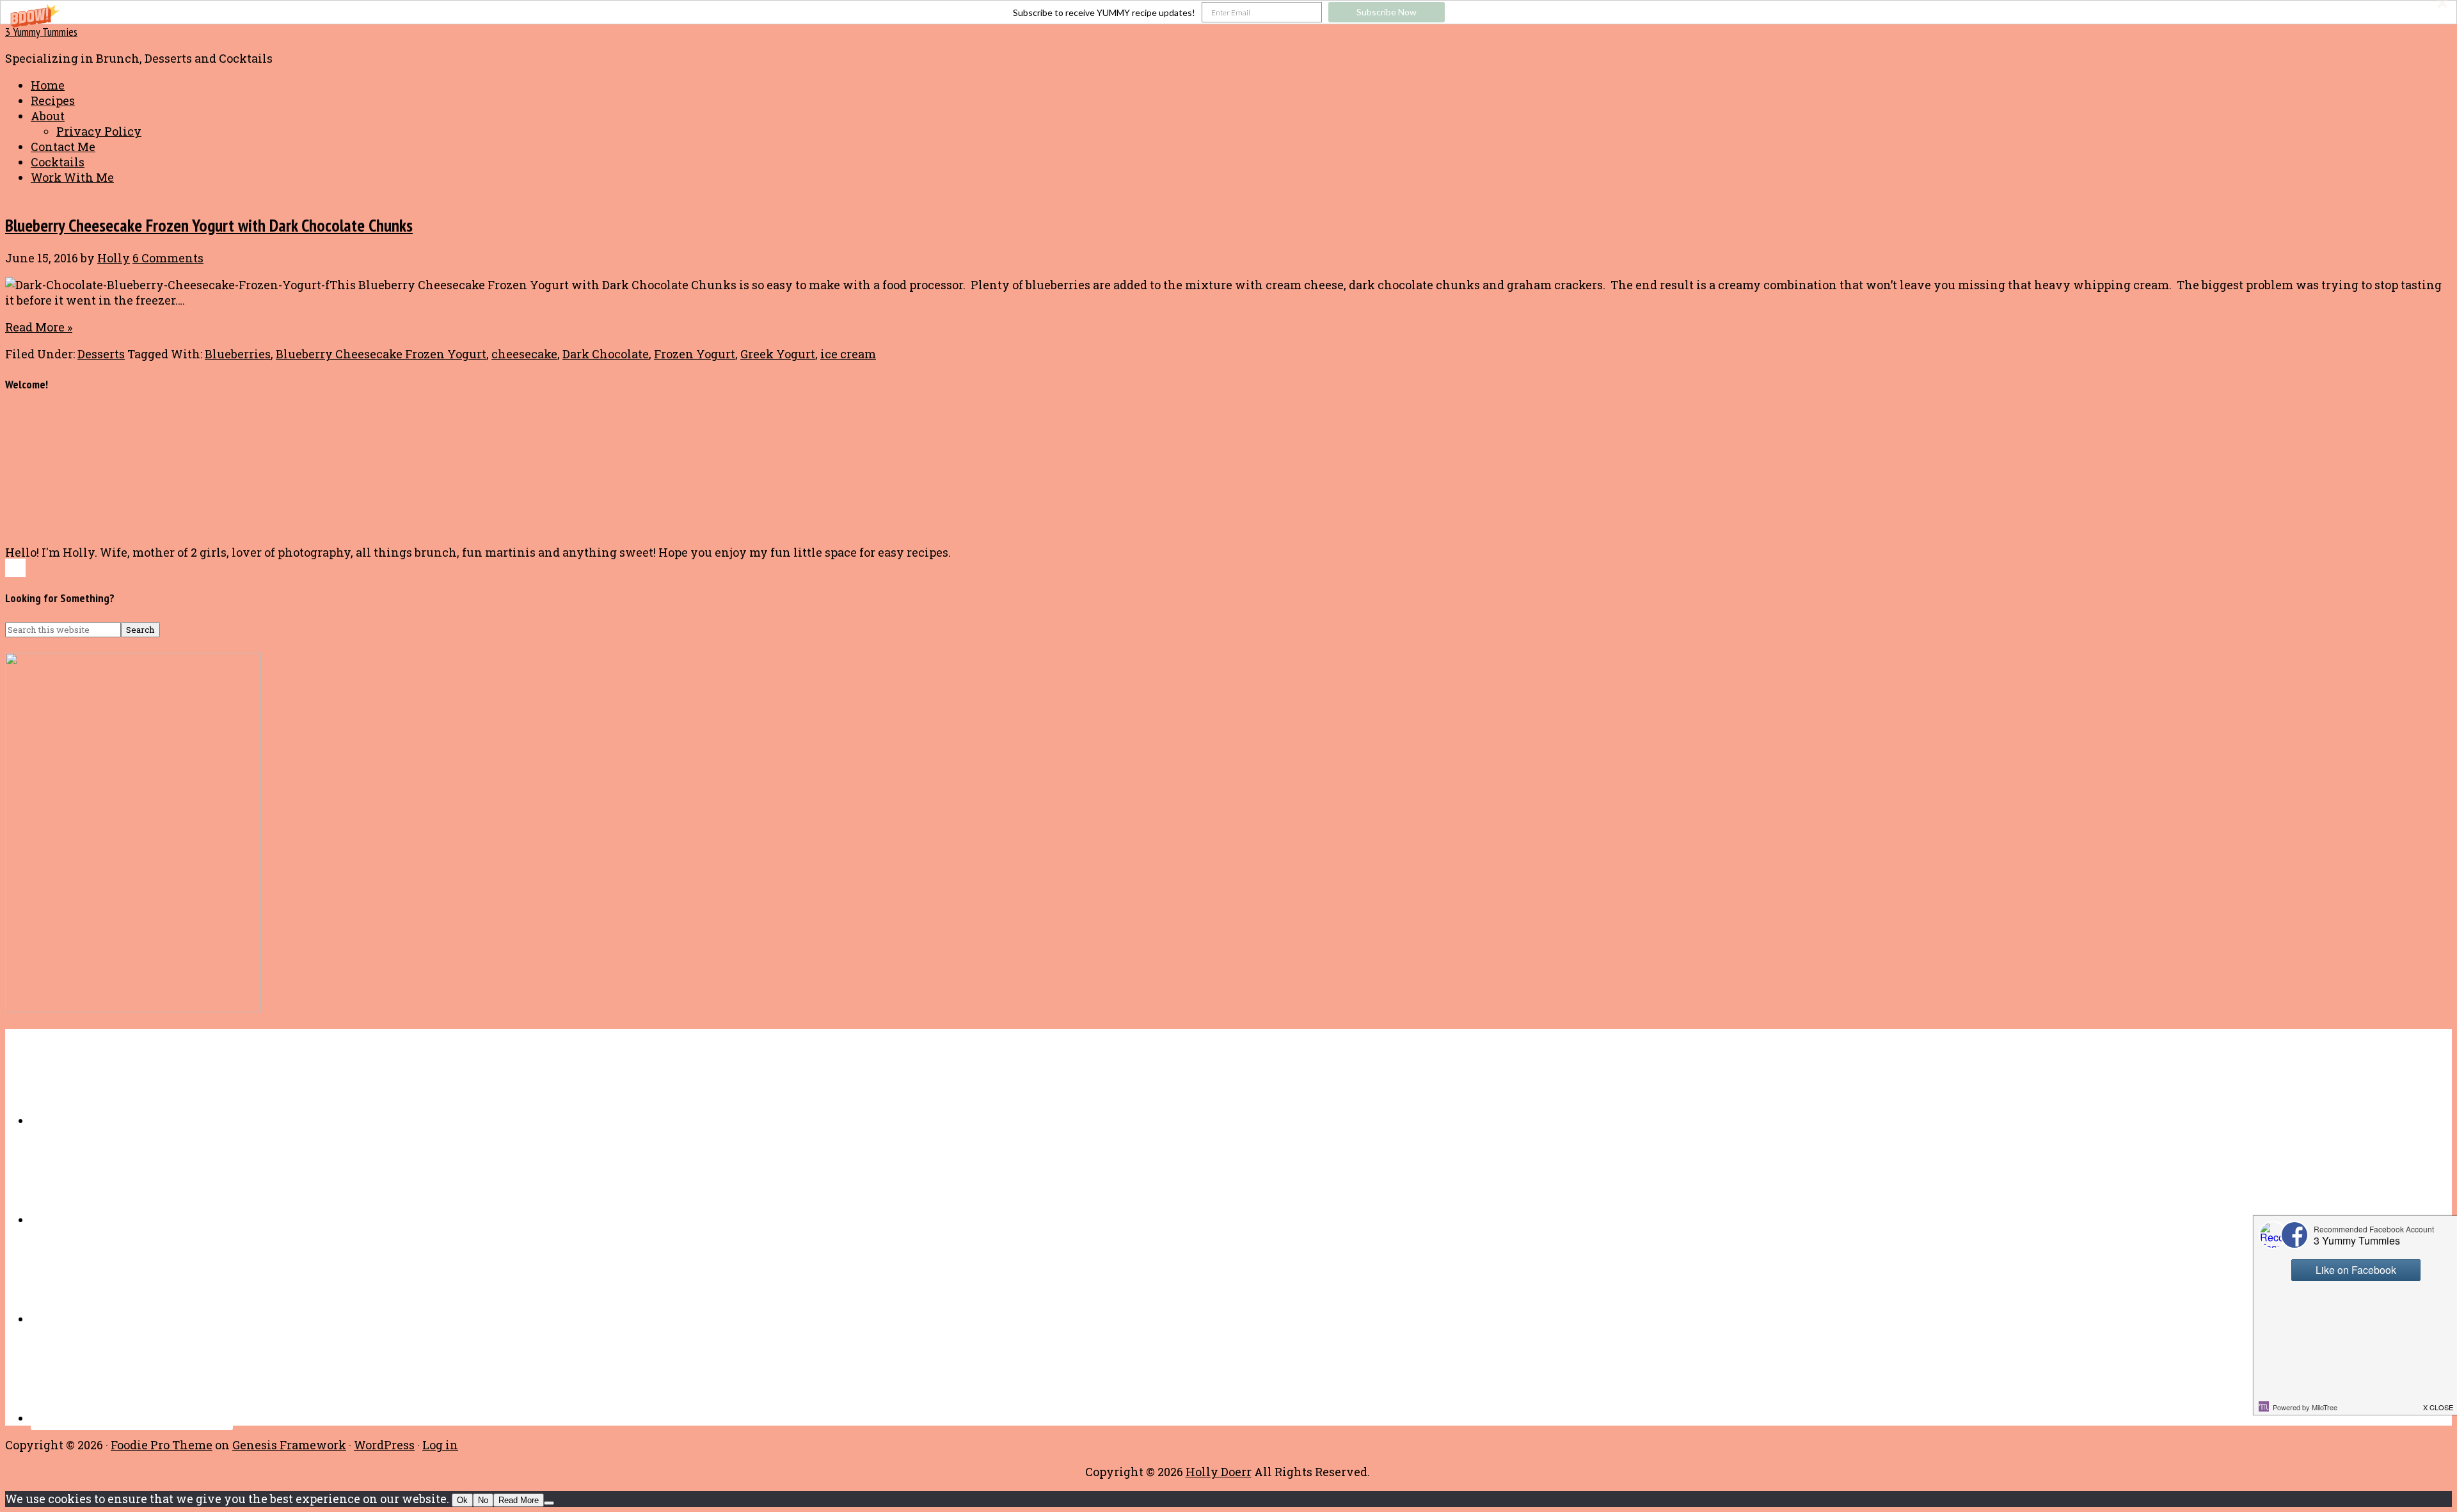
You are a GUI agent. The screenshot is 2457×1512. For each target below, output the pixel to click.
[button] (1228, 12)
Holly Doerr (1219, 1472)
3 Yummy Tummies (41, 32)
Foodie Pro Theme (162, 1445)
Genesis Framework (289, 1445)
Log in (440, 1445)
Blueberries (238, 354)
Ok (462, 1500)
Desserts (101, 354)
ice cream (848, 354)
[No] (549, 1503)
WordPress (384, 1445)
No (483, 1500)
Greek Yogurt (778, 354)
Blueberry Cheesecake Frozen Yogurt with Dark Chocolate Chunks (209, 225)
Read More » (39, 327)
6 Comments (168, 258)
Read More (519, 1500)
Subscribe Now (1387, 12)
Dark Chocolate (606, 354)
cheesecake (524, 354)
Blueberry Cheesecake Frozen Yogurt (381, 354)
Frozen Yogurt (695, 354)
